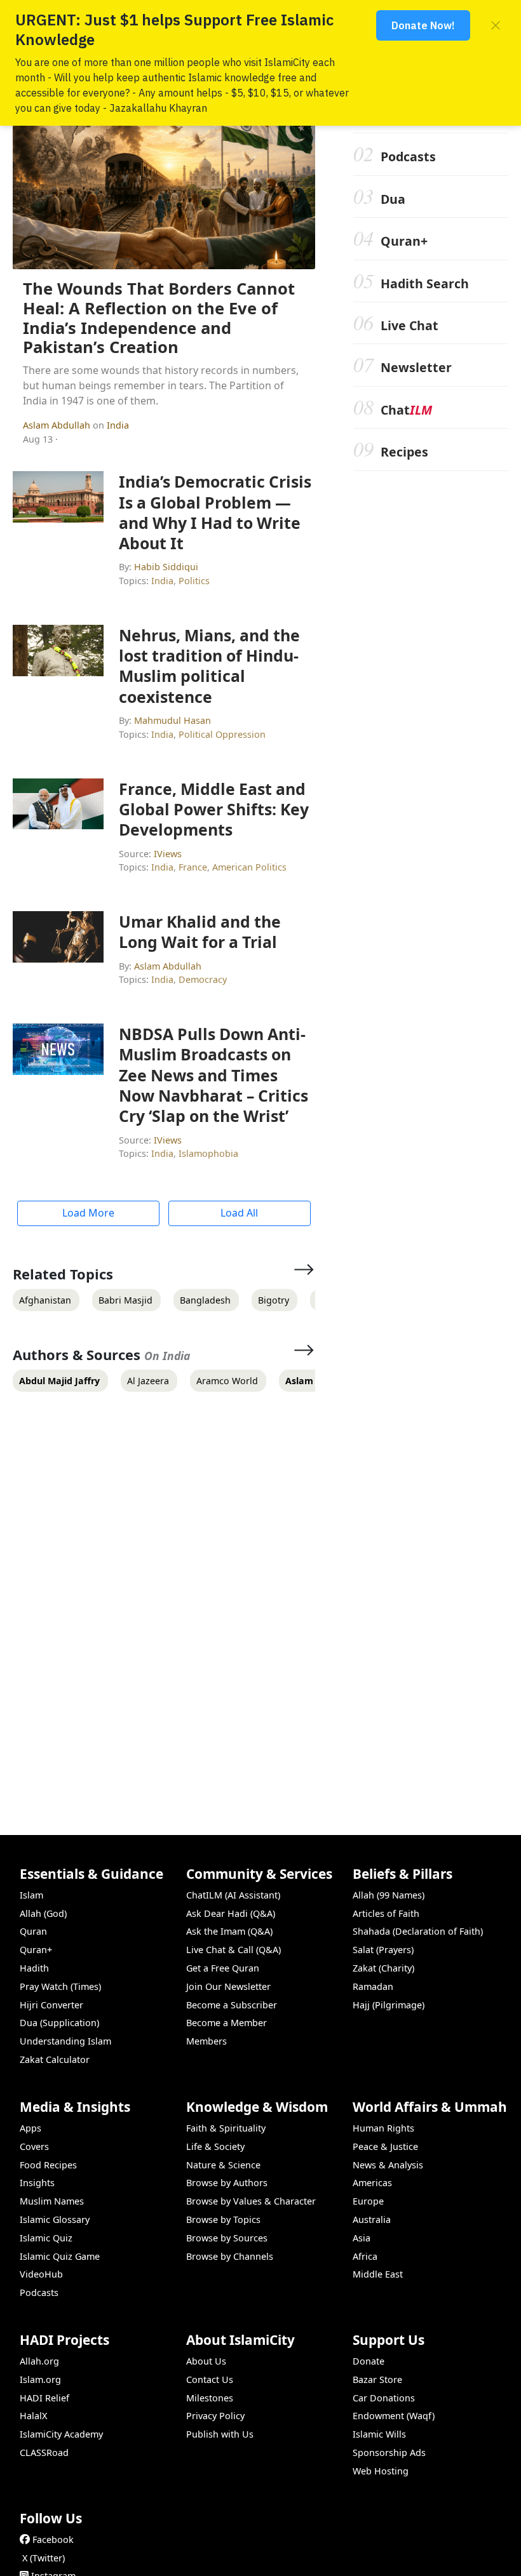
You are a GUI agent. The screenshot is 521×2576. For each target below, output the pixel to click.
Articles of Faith (386, 1913)
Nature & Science (223, 2165)
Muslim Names (52, 2201)
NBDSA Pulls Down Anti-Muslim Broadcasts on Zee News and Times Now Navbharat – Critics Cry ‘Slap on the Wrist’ (213, 1075)
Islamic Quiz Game (60, 2256)
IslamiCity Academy (61, 2434)
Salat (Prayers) (383, 1950)
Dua (393, 199)
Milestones (210, 2398)
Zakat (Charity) (383, 1968)
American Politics (249, 867)
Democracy (203, 979)
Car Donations (384, 2398)
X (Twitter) (44, 2558)
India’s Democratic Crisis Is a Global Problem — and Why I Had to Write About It (215, 512)
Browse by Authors (227, 2183)
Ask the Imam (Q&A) (229, 1931)
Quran (33, 1931)
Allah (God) (43, 1913)
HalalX (33, 2416)
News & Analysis (388, 2165)
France (193, 867)
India (118, 425)
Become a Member (227, 2023)
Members (206, 2041)
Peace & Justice (385, 2146)
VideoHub (41, 2274)
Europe (368, 2201)
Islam (31, 1895)
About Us (206, 2361)
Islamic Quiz (46, 2238)
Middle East (378, 2274)
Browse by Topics (223, 2219)
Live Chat (409, 325)
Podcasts (408, 157)
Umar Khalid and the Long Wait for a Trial (200, 931)
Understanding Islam (65, 2041)
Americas (372, 2183)
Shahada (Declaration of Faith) (418, 1931)
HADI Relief (44, 2398)
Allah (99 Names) (389, 1895)
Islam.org (40, 2379)
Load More (88, 1213)
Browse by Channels (230, 2256)
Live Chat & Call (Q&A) (233, 1950)
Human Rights (383, 2128)
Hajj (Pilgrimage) (389, 2005)
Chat (406, 410)
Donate (369, 2361)
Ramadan (373, 1986)
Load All (239, 1213)
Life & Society (215, 2146)
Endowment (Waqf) (394, 2416)
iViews (168, 854)
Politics (194, 581)
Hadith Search (425, 284)
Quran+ (404, 241)
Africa (365, 2256)
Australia (372, 2219)
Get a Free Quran (223, 1968)
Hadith (34, 1968)
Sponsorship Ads (389, 2453)
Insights (37, 2183)
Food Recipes (48, 2165)
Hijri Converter (51, 2005)
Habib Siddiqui (166, 567)
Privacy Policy (215, 2416)
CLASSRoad (44, 2453)
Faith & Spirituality (226, 2128)
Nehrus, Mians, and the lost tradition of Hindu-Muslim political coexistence (209, 666)
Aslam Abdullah (58, 425)
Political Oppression (222, 734)
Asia (362, 2238)
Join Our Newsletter (228, 1986)
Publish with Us (220, 2434)
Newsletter (416, 367)
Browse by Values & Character (251, 2201)
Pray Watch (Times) (60, 1986)
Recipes (404, 452)
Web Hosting (381, 2471)
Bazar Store (377, 2379)
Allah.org (39, 2361)
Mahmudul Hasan (173, 720)
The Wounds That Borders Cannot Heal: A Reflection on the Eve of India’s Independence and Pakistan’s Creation (159, 318)
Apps (30, 2128)
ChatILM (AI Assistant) (233, 1895)
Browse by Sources (227, 2238)
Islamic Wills (379, 2434)
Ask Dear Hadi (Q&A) (231, 1913)
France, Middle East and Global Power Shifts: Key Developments (214, 809)
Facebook (53, 2539)
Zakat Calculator (55, 2059)
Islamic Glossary (55, 2219)
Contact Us (210, 2379)
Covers (34, 2146)
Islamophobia (208, 1153)
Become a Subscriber (232, 2005)
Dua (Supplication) (59, 2023)
